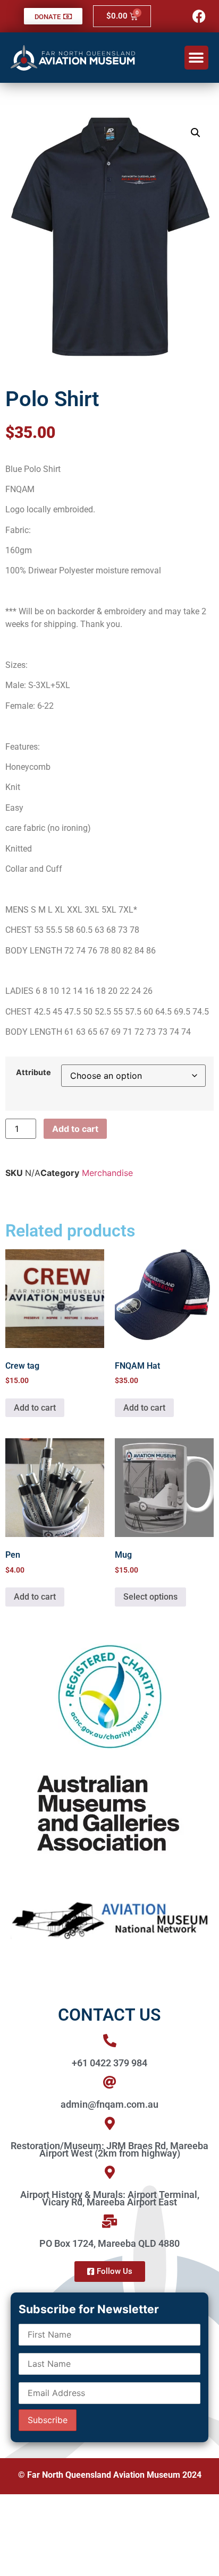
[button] (196, 58)
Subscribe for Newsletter (89, 2309)
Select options (150, 1597)
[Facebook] (199, 16)
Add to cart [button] (35, 1408)
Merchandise (107, 1173)
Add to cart (75, 1129)
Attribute (33, 1072)
